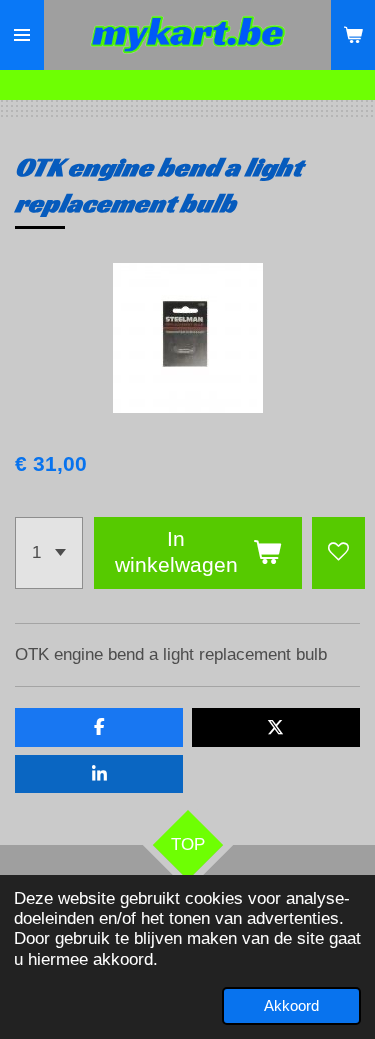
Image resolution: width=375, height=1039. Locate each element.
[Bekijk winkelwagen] (353, 35)
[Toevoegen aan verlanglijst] (338, 553)
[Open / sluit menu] (22, 35)
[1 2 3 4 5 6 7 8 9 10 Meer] (49, 553)
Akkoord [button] (291, 1005)
